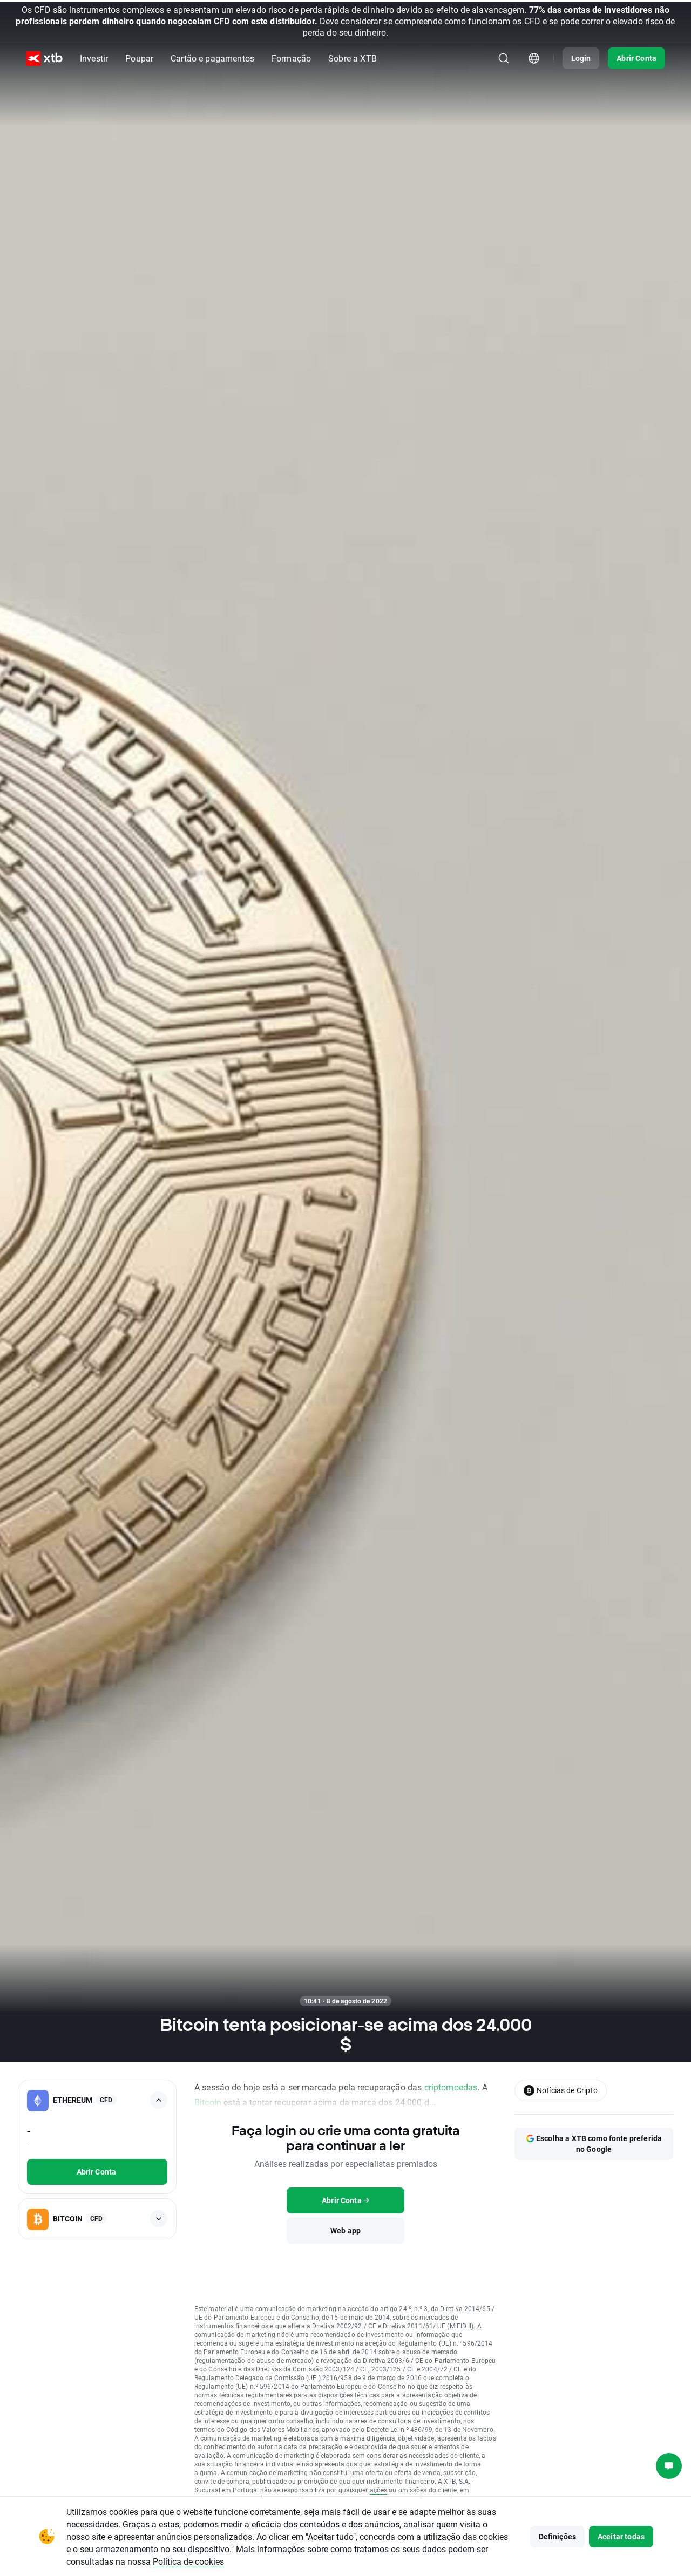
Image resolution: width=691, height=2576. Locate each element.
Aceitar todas (621, 2536)
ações (379, 2490)
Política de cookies (188, 2561)
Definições (558, 2536)
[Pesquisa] (504, 58)
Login (581, 58)
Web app (345, 2230)
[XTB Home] (44, 59)
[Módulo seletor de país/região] (534, 58)
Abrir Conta (636, 58)
